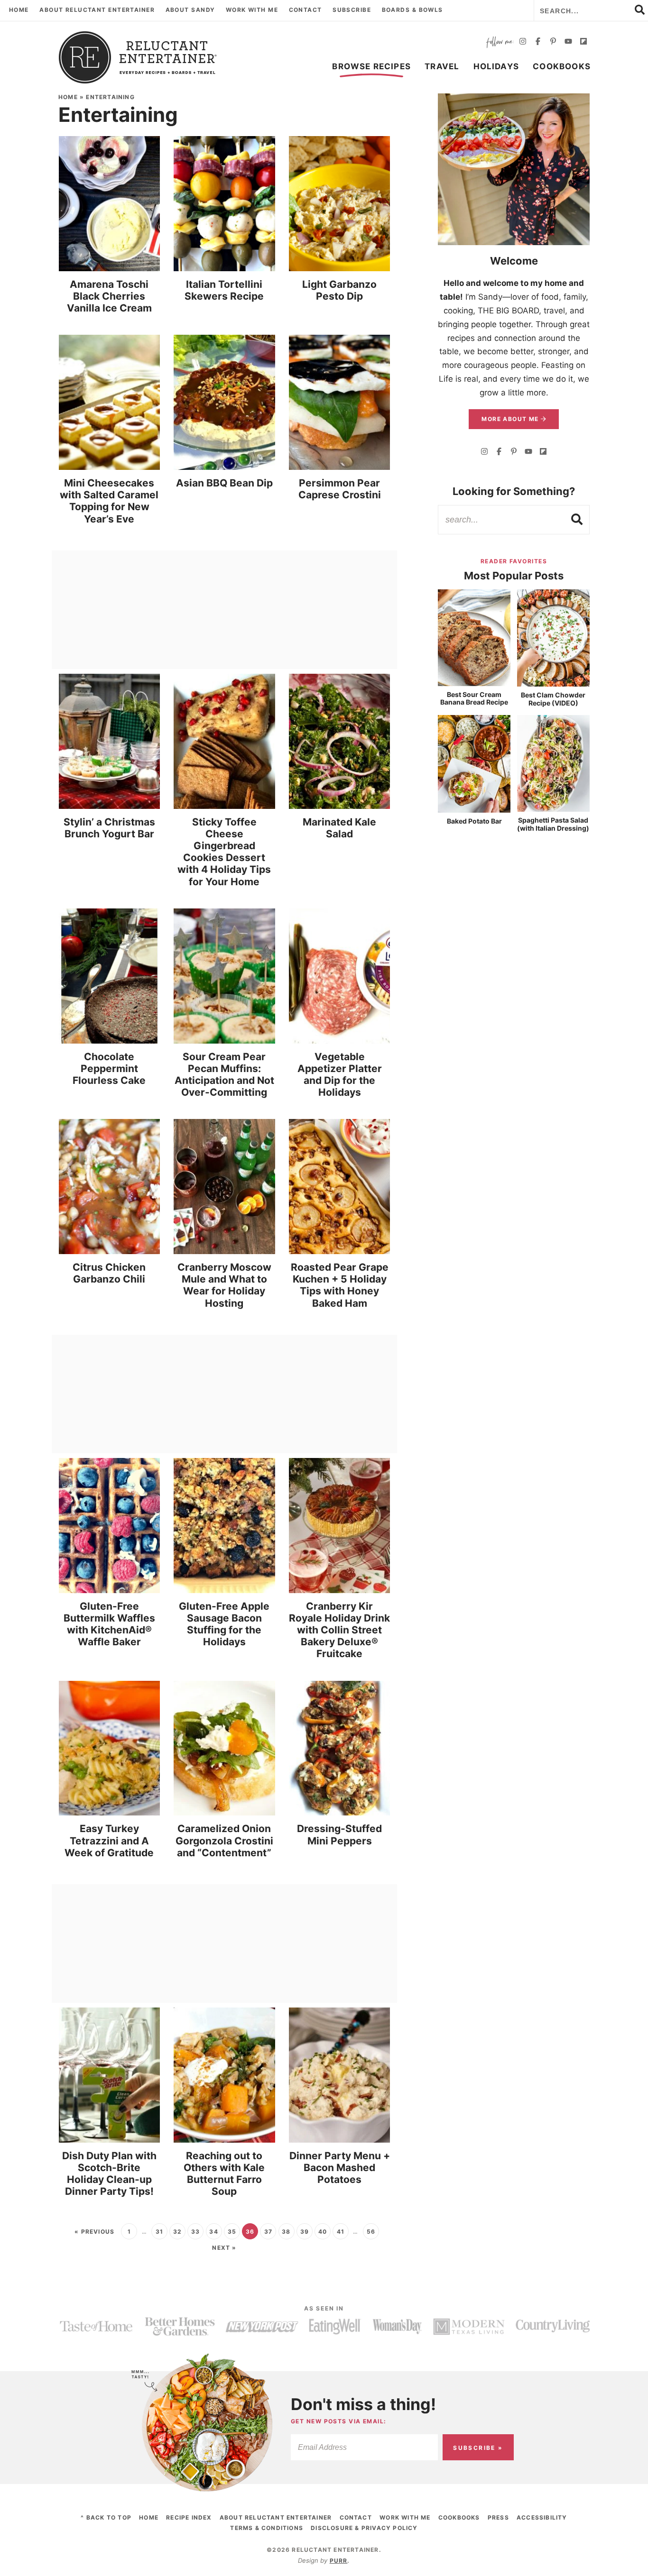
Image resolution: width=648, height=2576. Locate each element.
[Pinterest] (553, 42)
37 (268, 2232)
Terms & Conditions (267, 2528)
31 (159, 2232)
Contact (305, 10)
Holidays (496, 66)
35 (232, 2232)
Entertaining (110, 97)
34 (213, 2232)
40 (323, 2232)
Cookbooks (562, 66)
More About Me (511, 419)
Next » (224, 2248)
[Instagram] (523, 42)
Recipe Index (189, 2517)
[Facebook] (538, 42)
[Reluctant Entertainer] (138, 57)
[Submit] (577, 519)
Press (498, 2517)
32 (177, 2232)
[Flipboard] (583, 42)
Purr (339, 2561)
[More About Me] (514, 169)
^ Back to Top (106, 2517)
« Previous (94, 2232)
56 (371, 2232)
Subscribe (352, 10)
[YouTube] (568, 42)
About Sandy (190, 10)
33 (195, 2232)
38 (286, 2232)
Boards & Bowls (412, 10)
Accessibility (542, 2517)
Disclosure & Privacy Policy (364, 2528)
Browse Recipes (371, 66)
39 (305, 2232)
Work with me (252, 10)
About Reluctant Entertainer (97, 10)
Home (19, 10)
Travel (442, 66)
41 (341, 2232)
